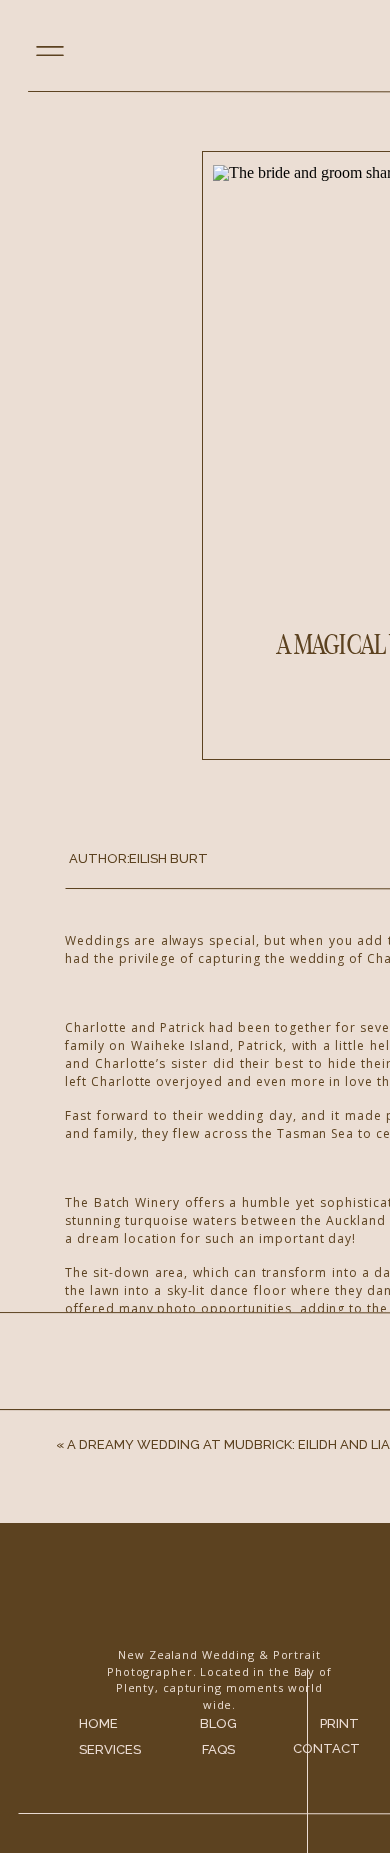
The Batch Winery (271, 1830)
